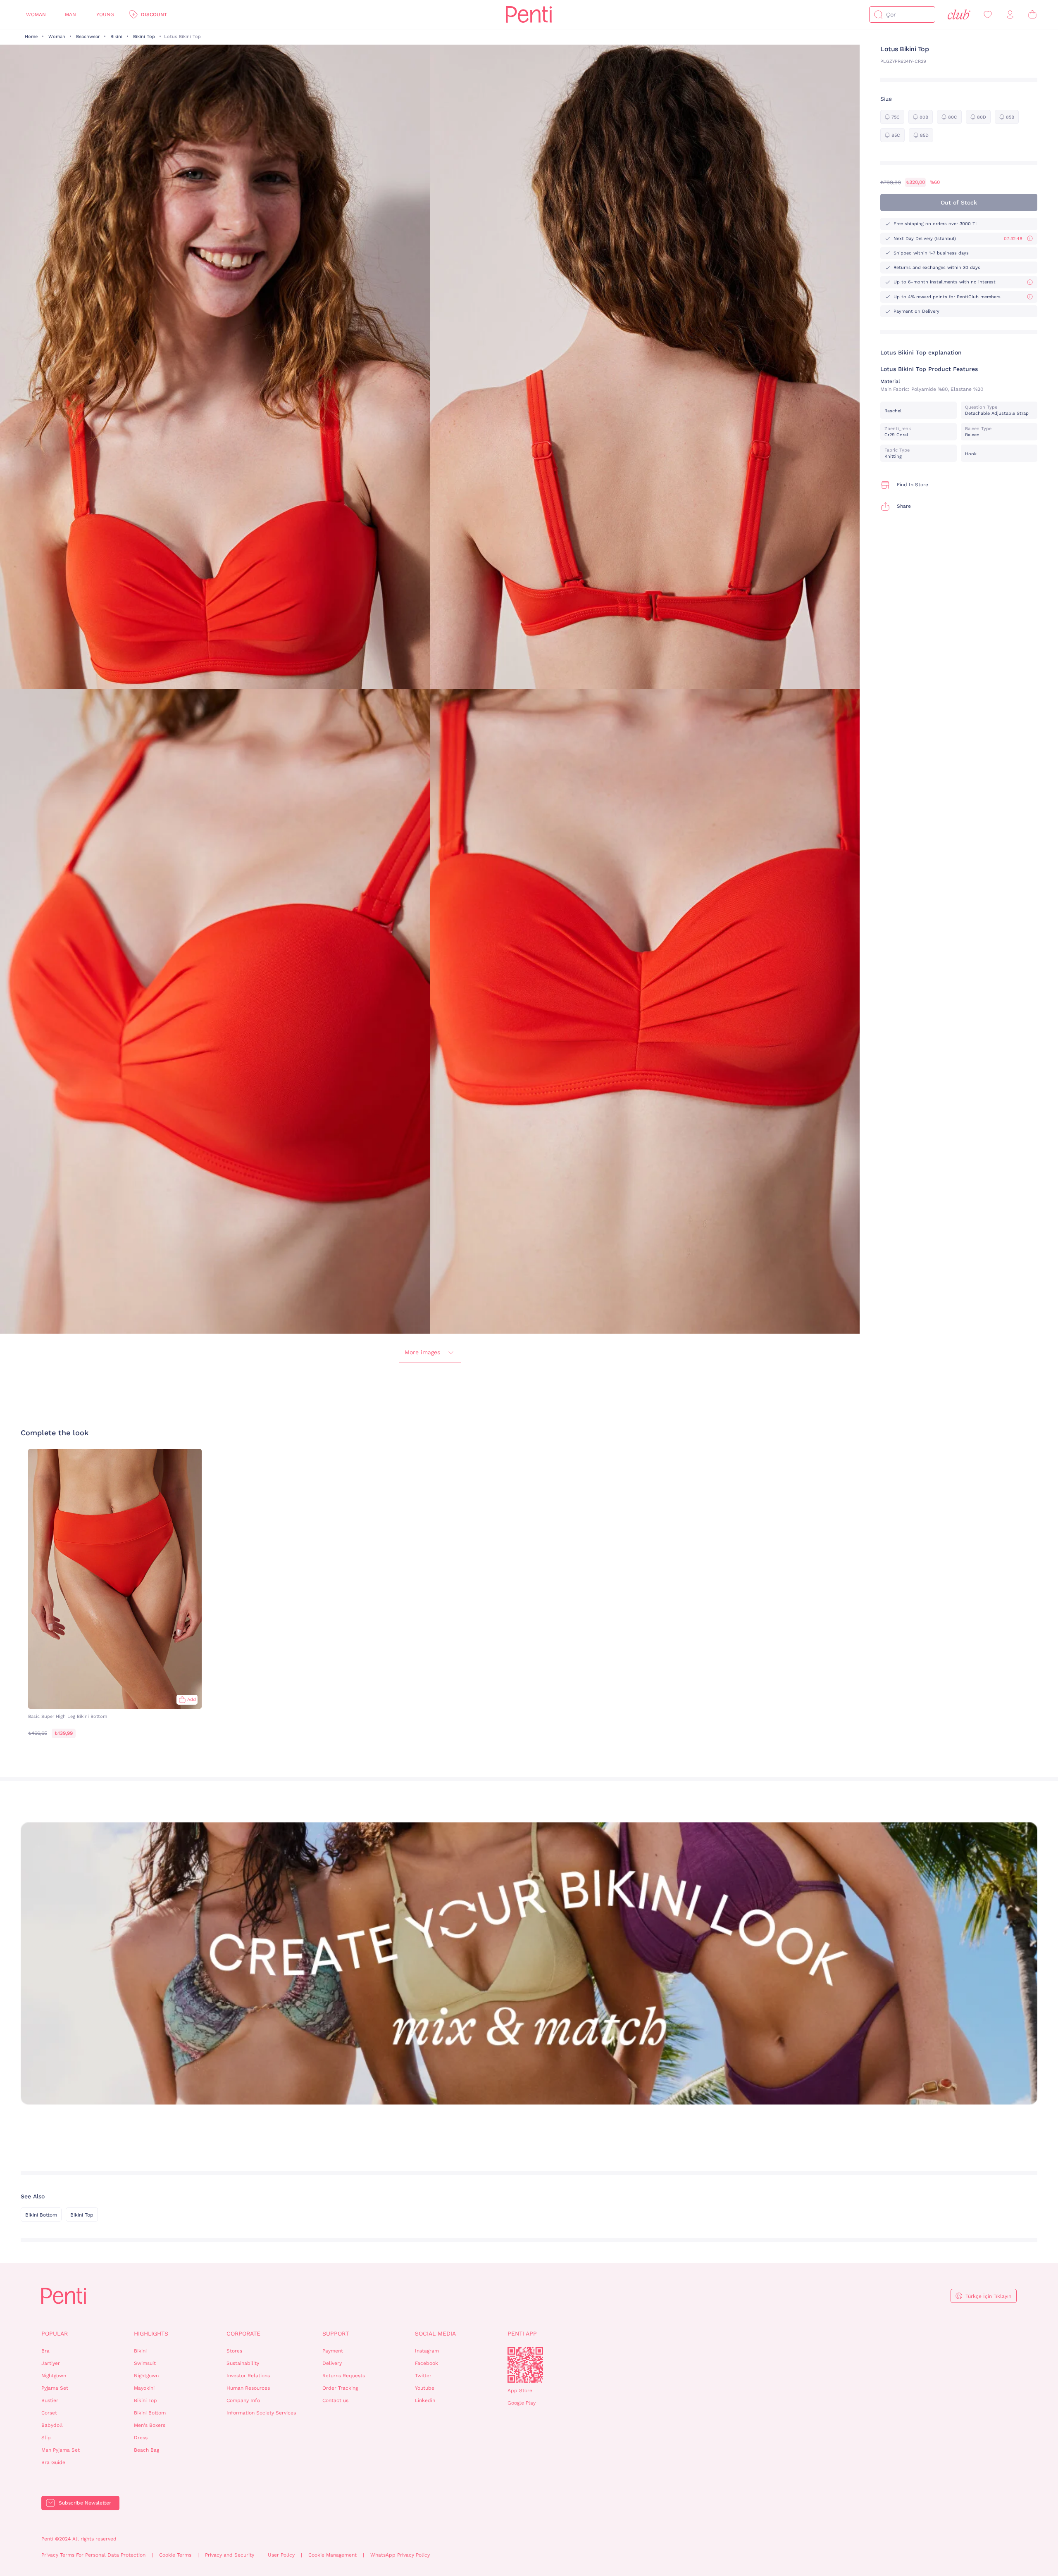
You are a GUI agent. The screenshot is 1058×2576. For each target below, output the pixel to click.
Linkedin (425, 2400)
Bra (45, 2351)
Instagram (427, 2351)
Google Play (522, 2403)
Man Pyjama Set (61, 2450)
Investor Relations (248, 2376)
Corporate (243, 2333)
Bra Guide (53, 2462)
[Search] (878, 14)
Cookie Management (332, 2555)
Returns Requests (344, 2376)
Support (336, 2333)
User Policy (281, 2555)
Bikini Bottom (41, 2215)
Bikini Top (144, 37)
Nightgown (54, 2376)
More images (422, 1352)
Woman (36, 14)
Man (70, 14)
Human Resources (248, 2388)
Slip (46, 2438)
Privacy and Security (230, 2555)
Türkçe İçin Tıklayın (988, 2296)
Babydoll (52, 2425)
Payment (333, 2351)
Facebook (427, 2363)
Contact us (335, 2400)
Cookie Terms (175, 2555)
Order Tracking (340, 2388)
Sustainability (243, 2363)
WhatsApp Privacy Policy (400, 2555)
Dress (141, 2438)
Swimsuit (145, 2363)
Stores (234, 2351)
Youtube (425, 2388)
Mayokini (144, 2388)
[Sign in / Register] (1010, 15)
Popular (55, 2333)
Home (31, 37)
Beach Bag (147, 2450)
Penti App (522, 2333)
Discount (154, 14)
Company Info (243, 2400)
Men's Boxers (150, 2425)
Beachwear (88, 37)
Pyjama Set (55, 2388)
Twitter (423, 2376)
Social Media (435, 2333)
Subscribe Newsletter (85, 2503)
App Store (520, 2390)
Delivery (332, 2363)
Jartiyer (51, 2363)
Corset (49, 2413)
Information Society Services (261, 2413)
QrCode (525, 2365)
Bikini (116, 37)
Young (105, 14)
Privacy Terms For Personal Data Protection (93, 2555)
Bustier (50, 2400)
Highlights (151, 2333)
